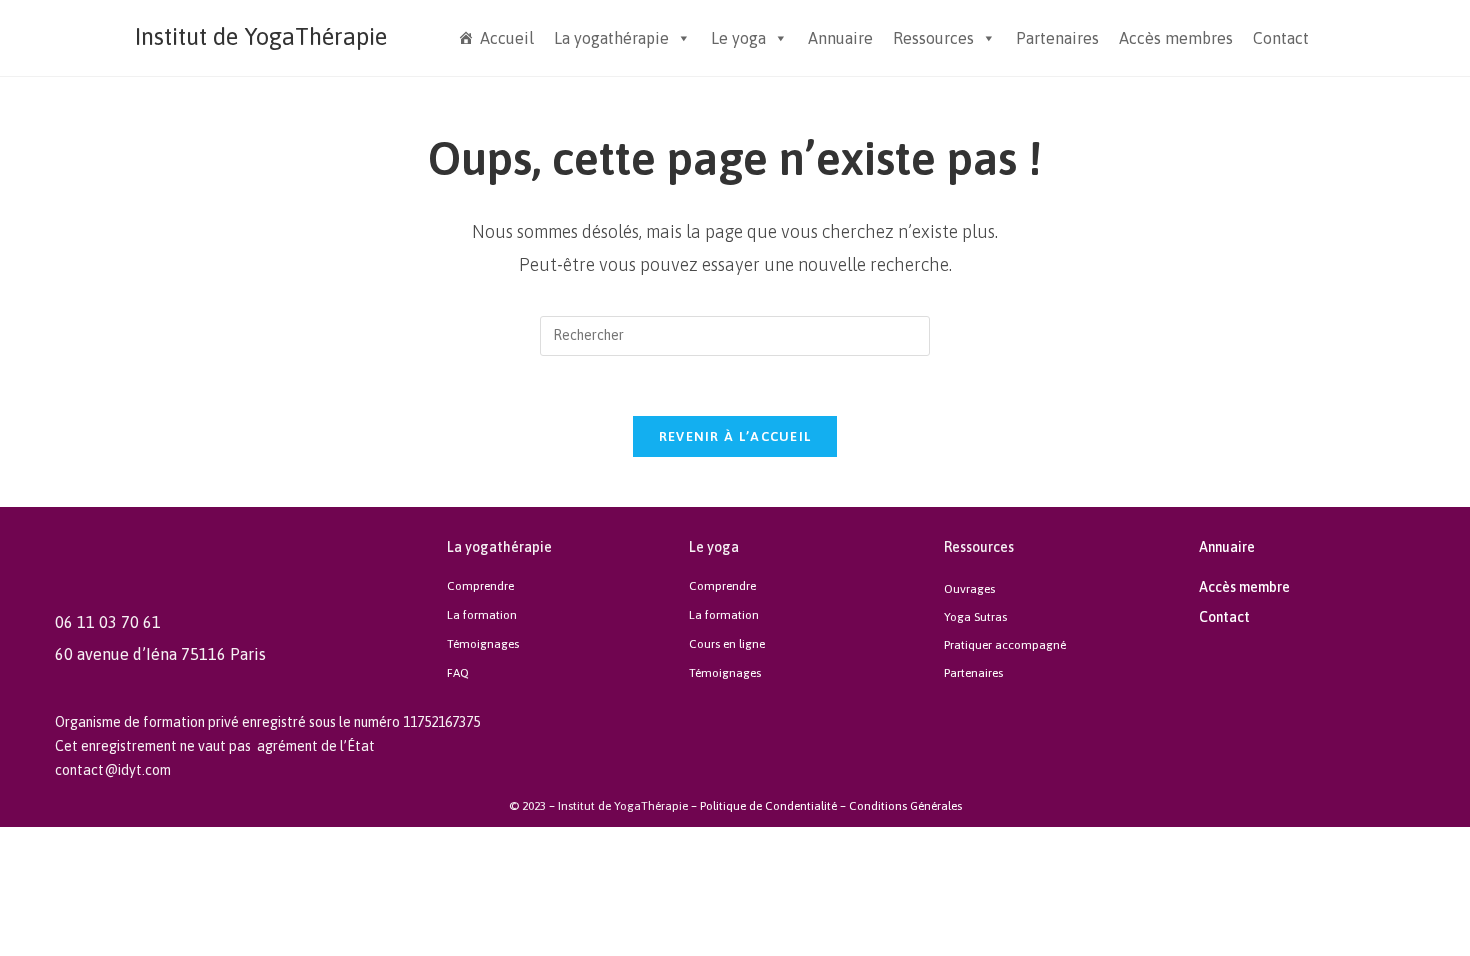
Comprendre (480, 586)
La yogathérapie (611, 38)
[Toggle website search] (1334, 37)
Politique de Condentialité (768, 806)
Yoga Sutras (975, 617)
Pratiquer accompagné (1005, 645)
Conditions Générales (905, 806)
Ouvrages (969, 589)
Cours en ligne (727, 644)
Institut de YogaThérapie (261, 36)
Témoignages (483, 644)
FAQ (458, 673)
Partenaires (1057, 38)
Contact (1281, 38)
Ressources (933, 38)
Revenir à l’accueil (735, 436)
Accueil (507, 38)
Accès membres (1176, 38)
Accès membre (1244, 587)
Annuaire (840, 38)
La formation (482, 615)
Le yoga (738, 38)
